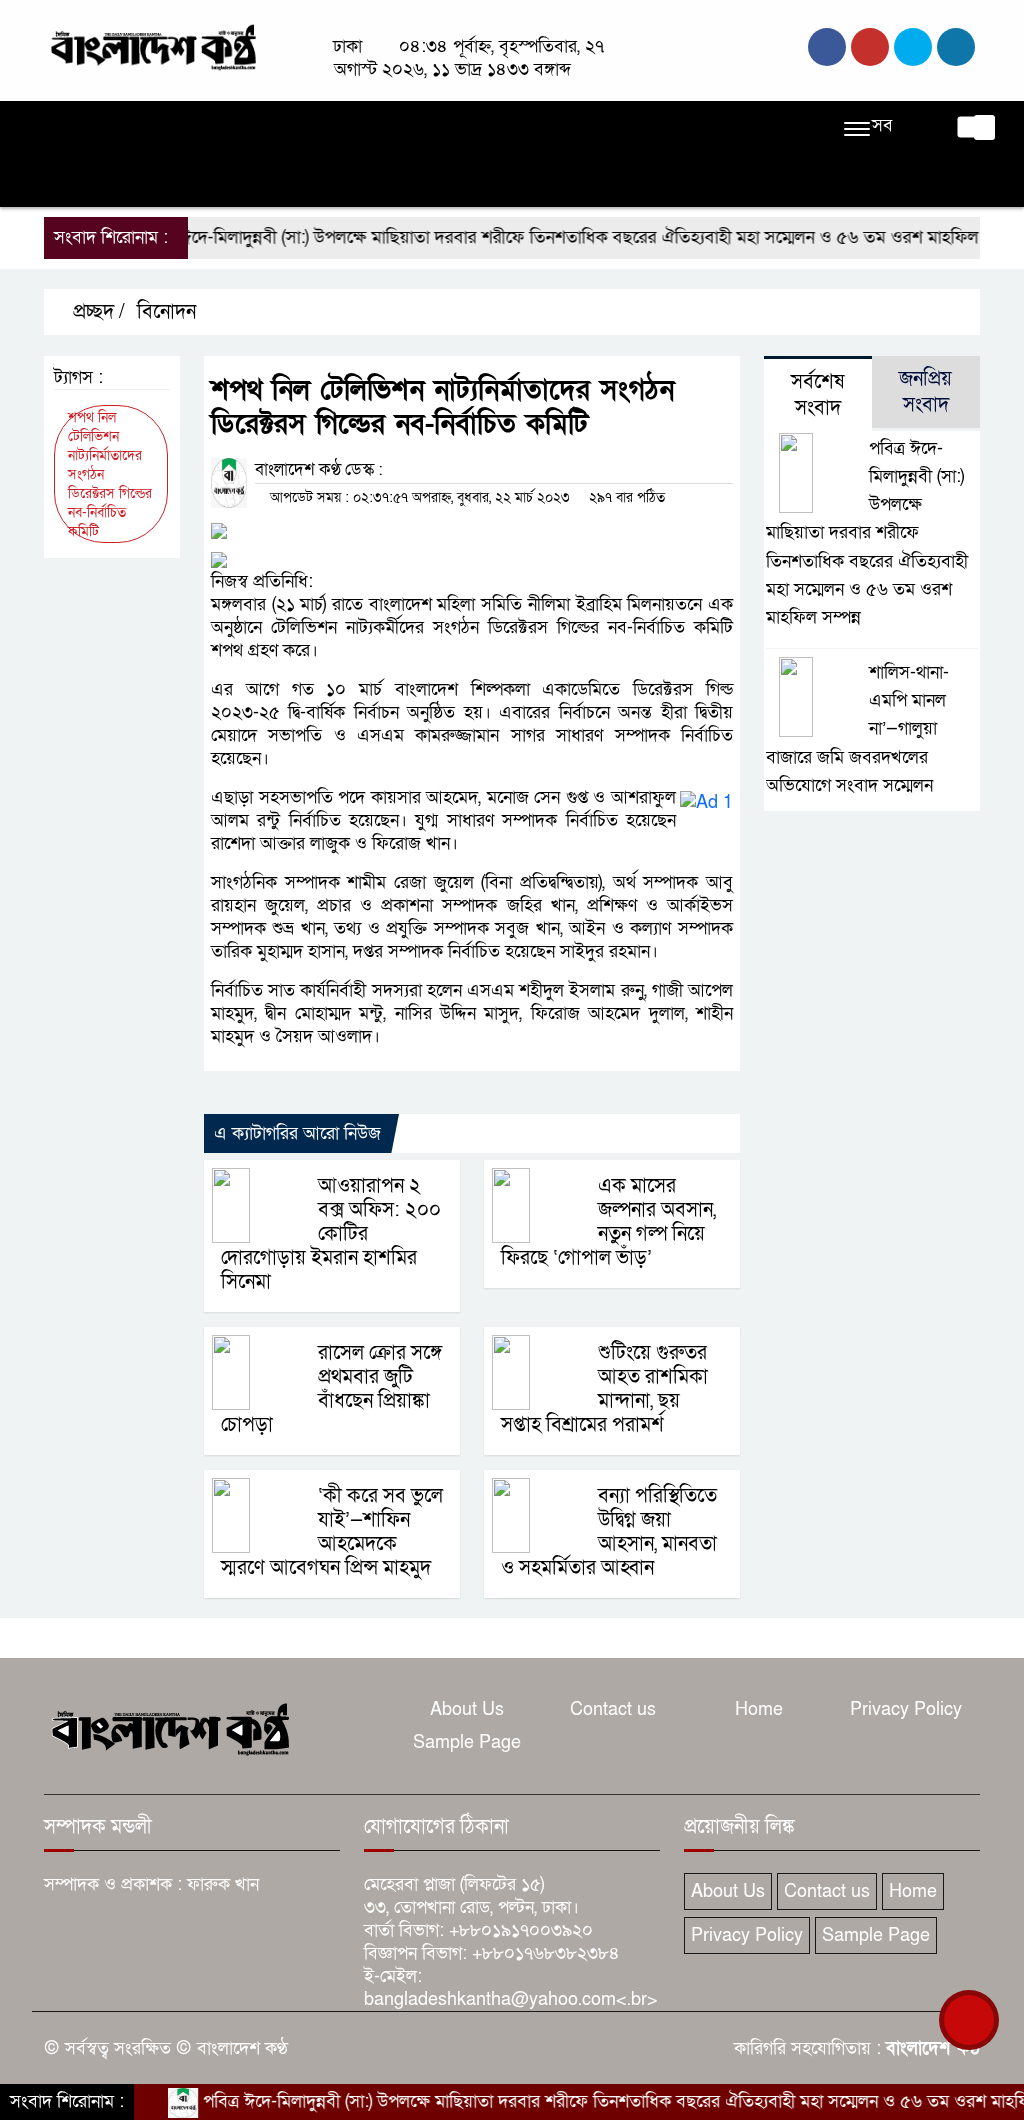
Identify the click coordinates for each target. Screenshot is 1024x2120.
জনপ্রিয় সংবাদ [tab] (925, 392)
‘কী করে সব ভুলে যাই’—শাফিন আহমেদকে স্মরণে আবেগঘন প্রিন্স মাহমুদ (332, 1532)
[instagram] (913, 47)
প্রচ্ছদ (72, 127)
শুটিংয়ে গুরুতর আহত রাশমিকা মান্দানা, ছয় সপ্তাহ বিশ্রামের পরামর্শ (604, 1389)
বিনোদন (745, 127)
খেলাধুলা (620, 127)
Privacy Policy (906, 1709)
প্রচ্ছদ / (96, 312)
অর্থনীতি (362, 127)
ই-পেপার (256, 180)
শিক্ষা (125, 180)
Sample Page (467, 1742)
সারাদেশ (440, 127)
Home (759, 1709)
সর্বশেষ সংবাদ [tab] (817, 395)
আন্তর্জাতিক (530, 127)
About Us (467, 1709)
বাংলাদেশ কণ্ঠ (933, 2048)
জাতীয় (137, 127)
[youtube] (956, 47)
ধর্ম (684, 127)
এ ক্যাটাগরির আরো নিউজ (297, 1133)
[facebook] (827, 47)
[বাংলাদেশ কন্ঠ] (152, 45)
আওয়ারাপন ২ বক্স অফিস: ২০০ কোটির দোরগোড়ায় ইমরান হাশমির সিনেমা (331, 1234)
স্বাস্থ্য (69, 180)
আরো (185, 180)
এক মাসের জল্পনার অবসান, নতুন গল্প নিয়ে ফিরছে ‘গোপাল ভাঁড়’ (608, 1222)
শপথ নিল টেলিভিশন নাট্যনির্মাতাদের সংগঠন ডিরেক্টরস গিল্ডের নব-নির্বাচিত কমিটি (110, 474)
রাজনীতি (211, 127)
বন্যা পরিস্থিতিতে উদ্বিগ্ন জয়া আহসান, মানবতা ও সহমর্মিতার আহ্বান (609, 1532)
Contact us (613, 1709)
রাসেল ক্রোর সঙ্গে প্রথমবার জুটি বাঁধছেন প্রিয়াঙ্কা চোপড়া (331, 1389)
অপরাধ (287, 127)
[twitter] (870, 47)
